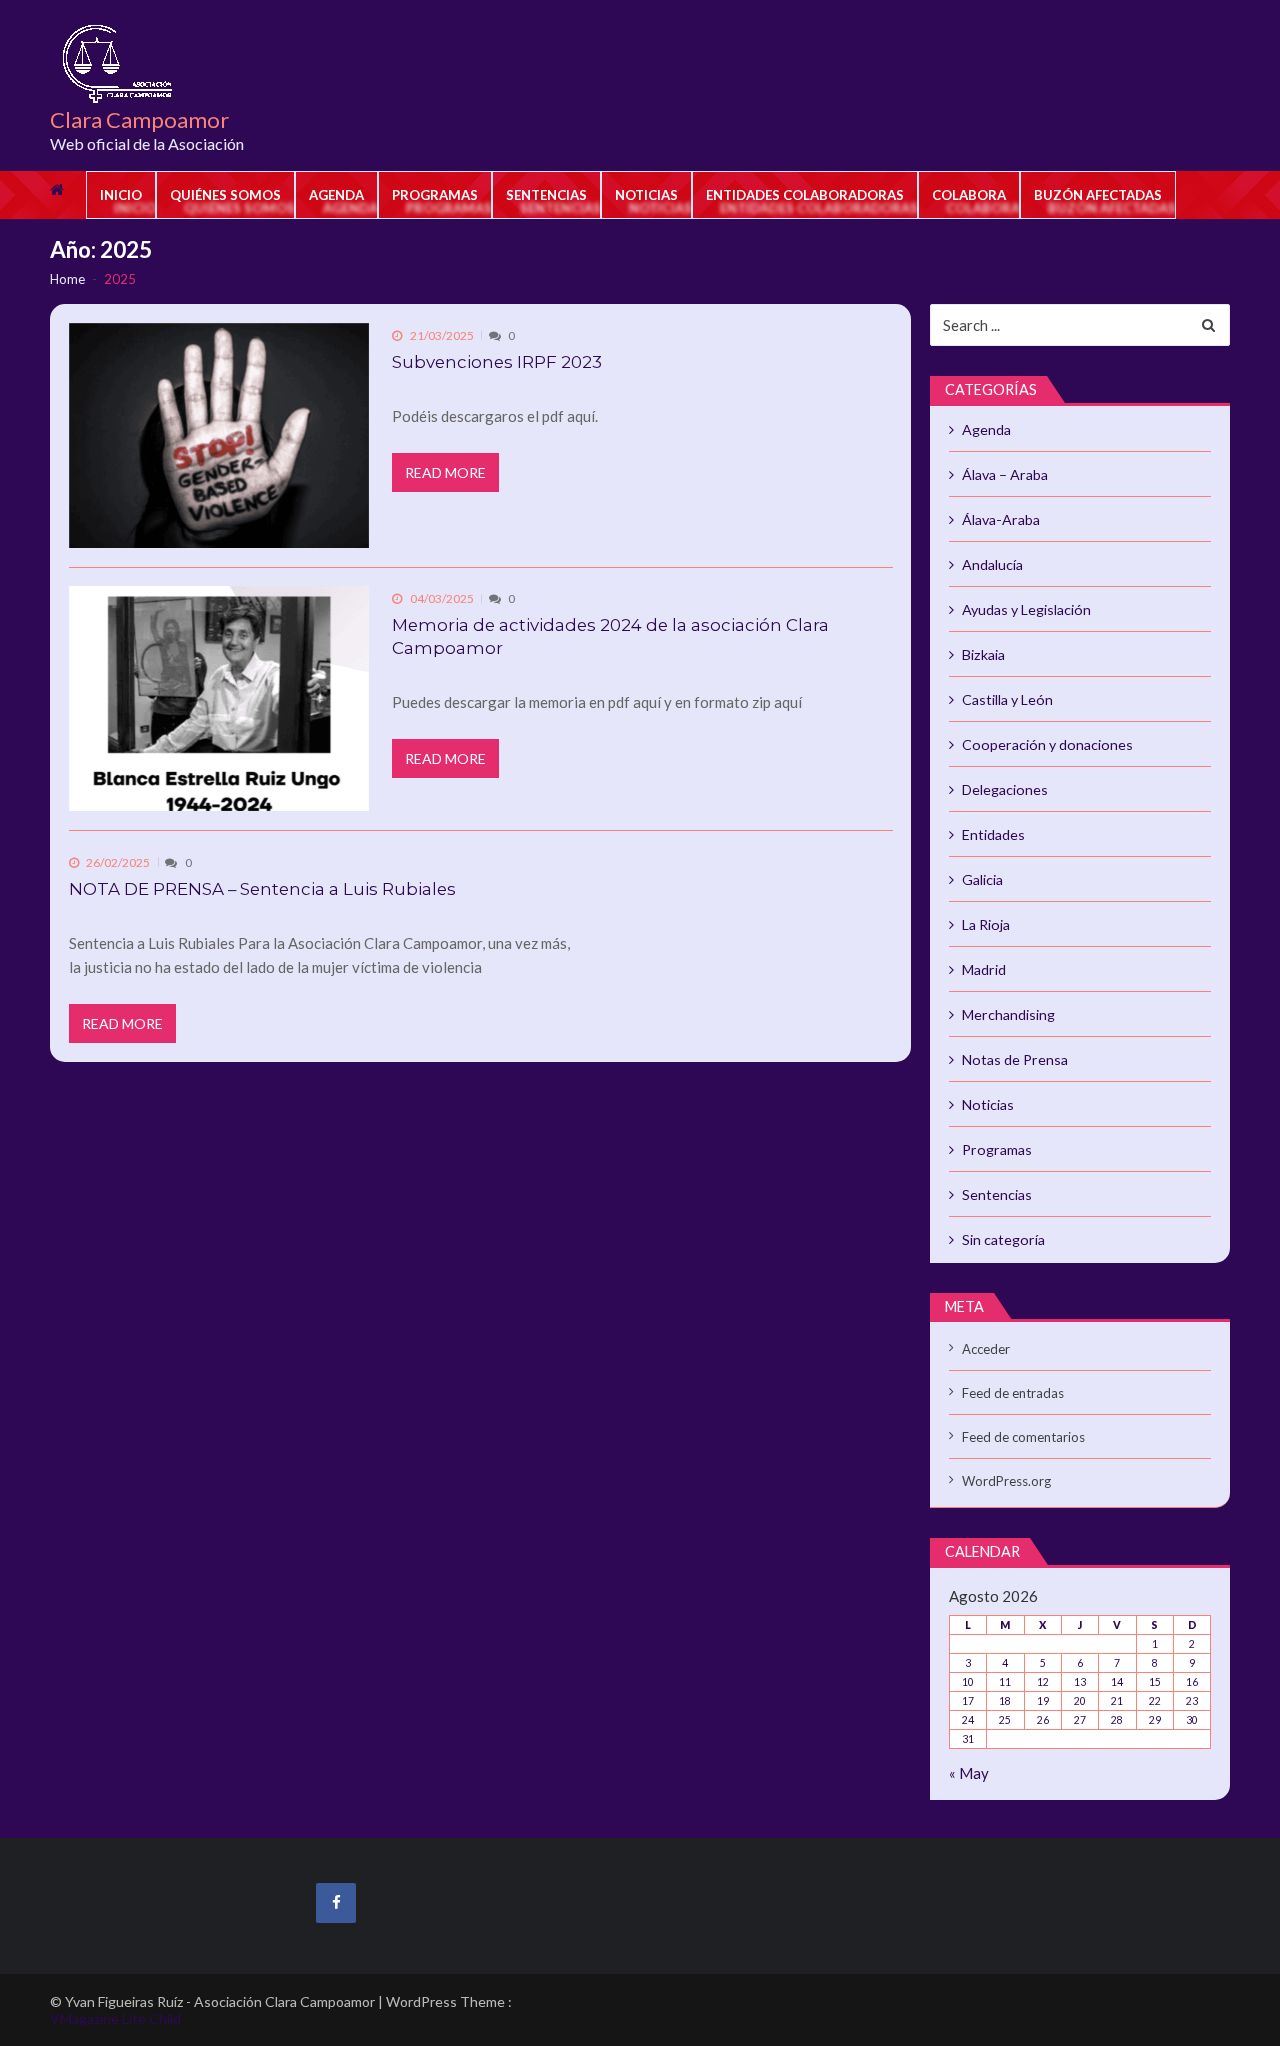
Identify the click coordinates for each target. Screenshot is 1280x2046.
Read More (445, 472)
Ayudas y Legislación (1026, 609)
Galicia (982, 879)
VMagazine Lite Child (115, 2018)
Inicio (121, 195)
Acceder (986, 1349)
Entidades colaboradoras (805, 195)
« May (969, 1773)
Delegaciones (1005, 789)
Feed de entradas (1013, 1393)
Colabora (969, 195)
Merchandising (1008, 1014)
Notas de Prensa (1015, 1059)
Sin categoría (1003, 1239)
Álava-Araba (1001, 519)
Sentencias (546, 195)
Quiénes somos (225, 195)
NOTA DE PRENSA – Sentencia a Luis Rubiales (262, 889)
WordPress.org (1006, 1481)
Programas (435, 195)
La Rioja (986, 924)
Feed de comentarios (1023, 1437)
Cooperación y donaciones (1047, 744)
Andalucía (992, 564)
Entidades (993, 834)
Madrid (984, 969)
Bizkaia (983, 654)
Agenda (336, 195)
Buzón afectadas (1098, 195)
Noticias (646, 195)
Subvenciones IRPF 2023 (497, 362)
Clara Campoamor (139, 120)
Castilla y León (1007, 699)
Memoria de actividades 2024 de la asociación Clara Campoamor (610, 636)
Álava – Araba (1005, 474)
